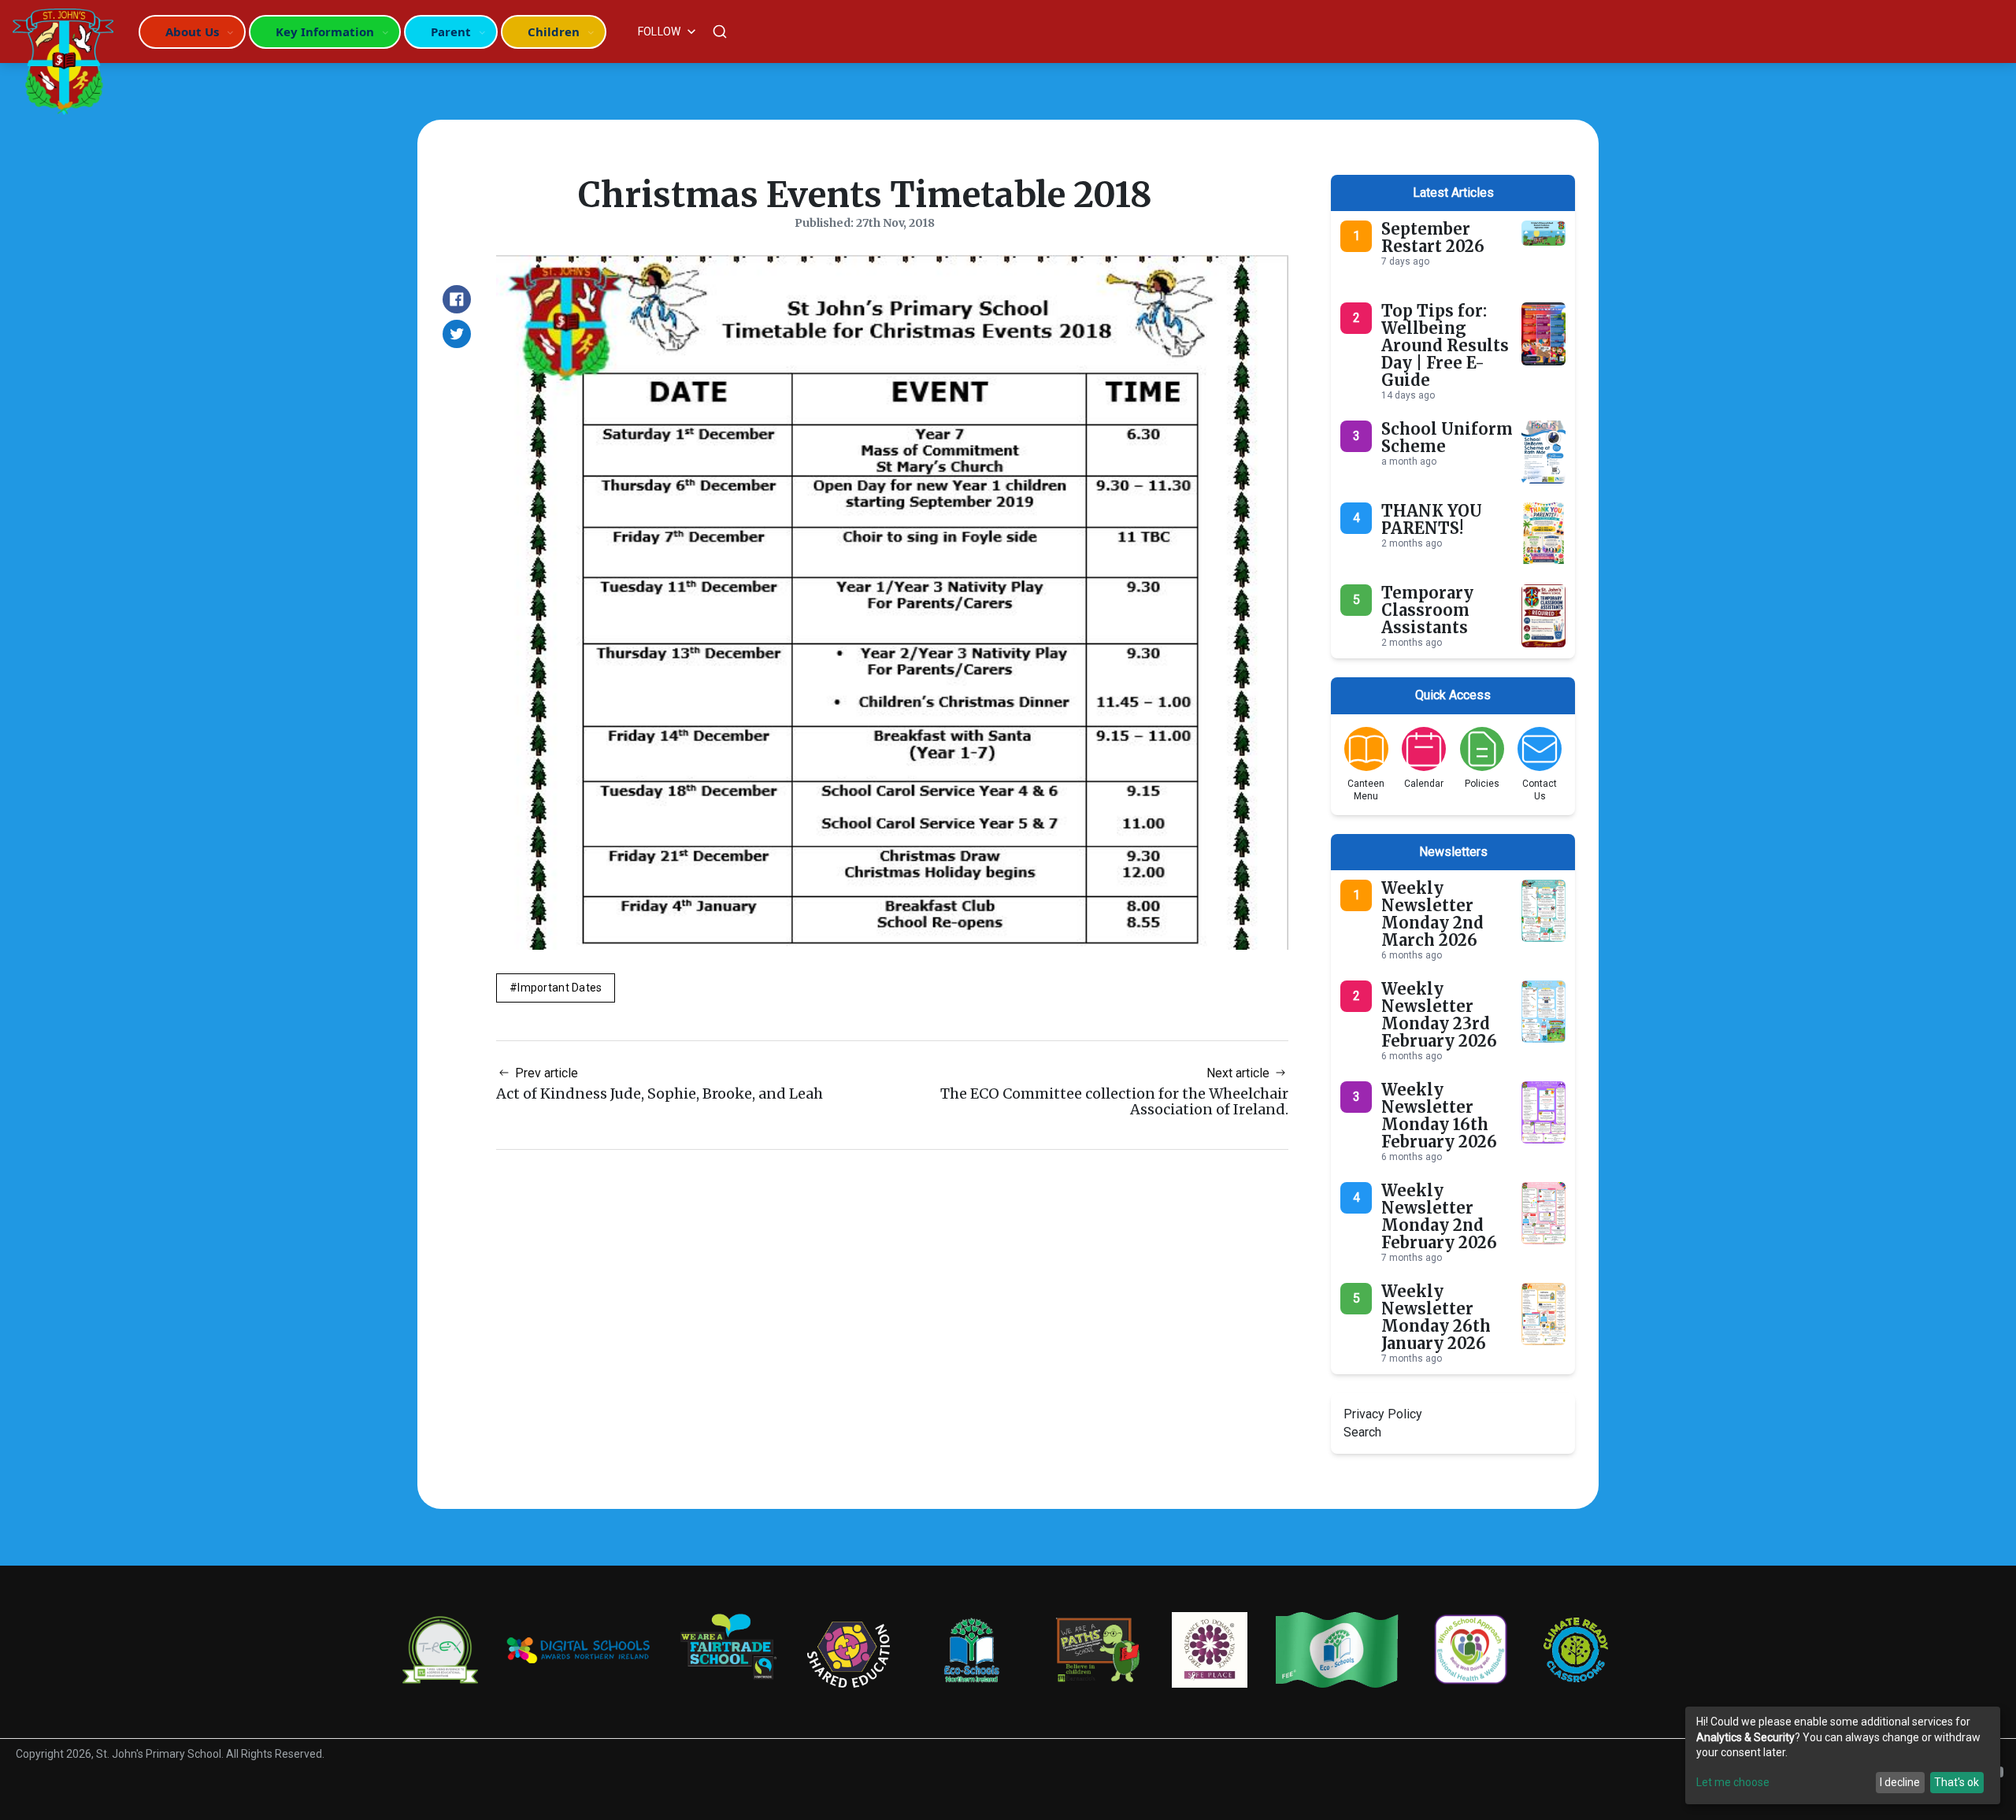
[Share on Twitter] (457, 334)
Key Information (325, 32)
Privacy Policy (1383, 1414)
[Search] (720, 32)
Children (554, 32)
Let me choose (1733, 1782)
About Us (192, 32)
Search (1362, 1432)
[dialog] (1843, 1755)
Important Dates (560, 988)
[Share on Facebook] (457, 299)
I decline (1900, 1782)
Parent (451, 32)
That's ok (1957, 1782)
